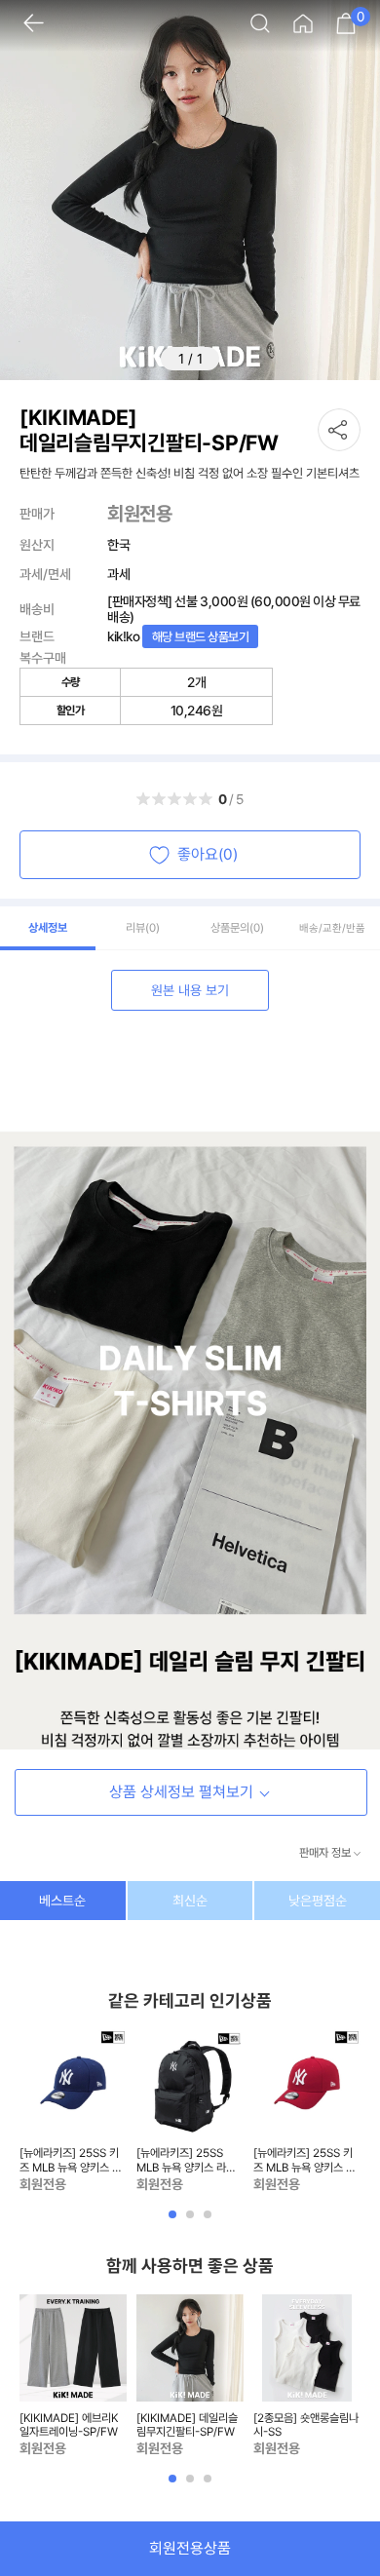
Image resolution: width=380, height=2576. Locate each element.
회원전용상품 (190, 2548)
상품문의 (237, 928)
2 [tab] (192, 2221)
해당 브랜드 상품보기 (201, 637)
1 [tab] (174, 2221)
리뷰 (143, 928)
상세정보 (48, 928)
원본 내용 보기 (190, 990)
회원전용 (139, 514)
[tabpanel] (73, 2112)
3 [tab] (209, 2221)
